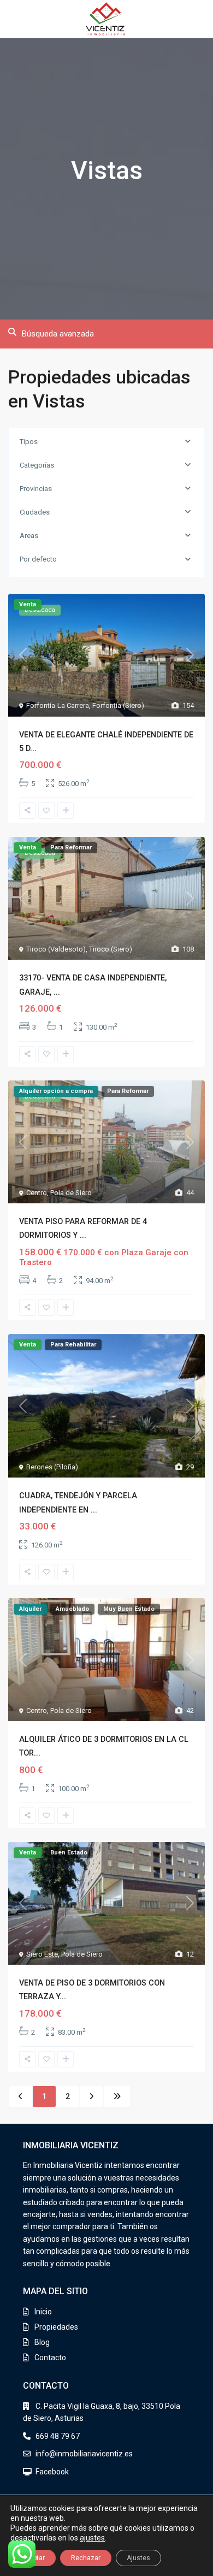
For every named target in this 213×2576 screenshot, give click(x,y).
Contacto (50, 2358)
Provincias (36, 489)
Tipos (29, 442)
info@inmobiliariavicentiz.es (84, 2454)
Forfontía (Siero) (118, 705)
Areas (29, 536)
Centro (37, 1193)
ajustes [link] (92, 2538)
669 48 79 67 (58, 2436)
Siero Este (42, 1954)
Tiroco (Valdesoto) (56, 949)
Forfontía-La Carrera (58, 705)
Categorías (37, 465)
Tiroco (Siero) (111, 949)
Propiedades (56, 2327)
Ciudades (35, 512)
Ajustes (138, 2558)
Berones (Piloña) (52, 1467)
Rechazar (86, 2558)
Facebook (52, 2472)
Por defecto (38, 559)
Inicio (43, 2312)
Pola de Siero (71, 1193)
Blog (42, 2342)
